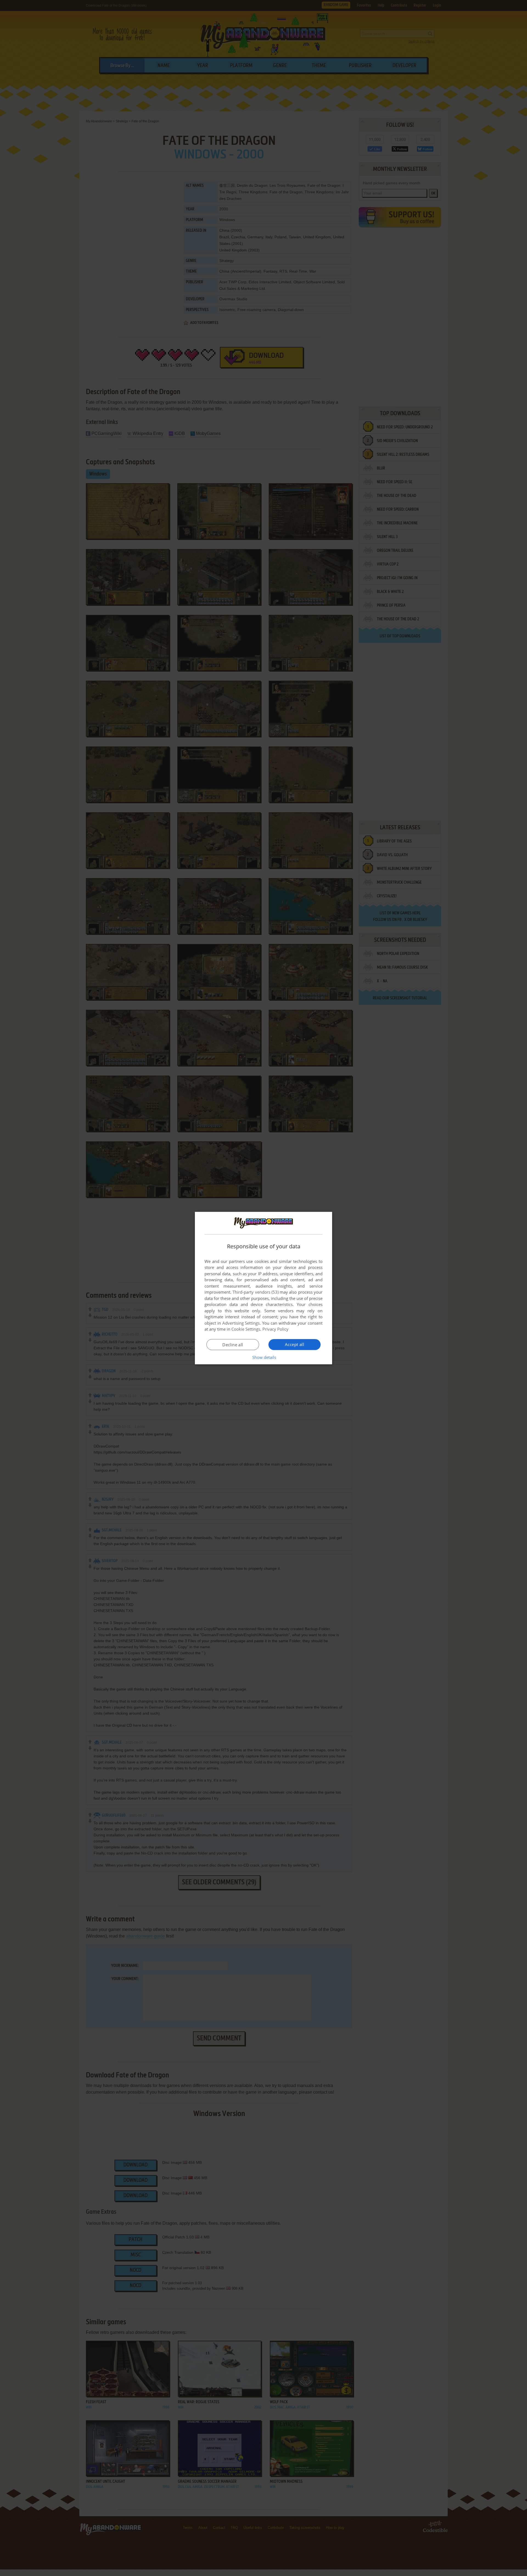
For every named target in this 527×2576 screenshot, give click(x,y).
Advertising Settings (241, 1323)
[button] (264, 1357)
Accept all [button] (295, 1344)
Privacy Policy (275, 1329)
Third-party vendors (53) (256, 1292)
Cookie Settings (246, 1329)
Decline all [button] (233, 1345)
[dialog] (263, 1288)
